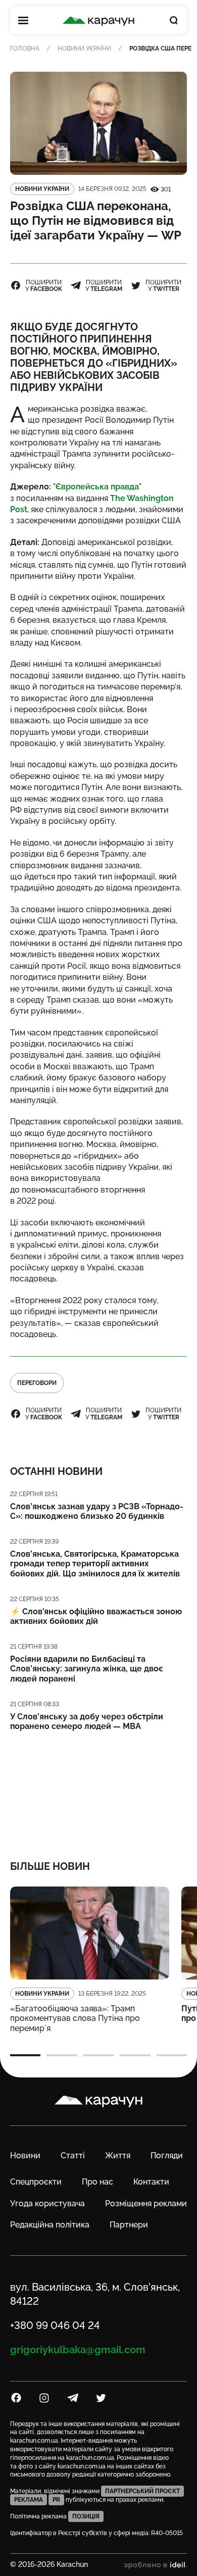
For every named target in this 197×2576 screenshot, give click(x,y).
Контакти (151, 2182)
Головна (25, 48)
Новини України (84, 48)
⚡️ (96, 1616)
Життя (118, 2156)
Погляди (167, 2156)
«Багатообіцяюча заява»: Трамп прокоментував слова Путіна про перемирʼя (75, 2018)
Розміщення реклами (146, 2203)
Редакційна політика (50, 2225)
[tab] (25, 2055)
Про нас (97, 2182)
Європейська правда (97, 487)
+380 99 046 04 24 (55, 2325)
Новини (25, 2156)
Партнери (129, 2225)
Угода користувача (47, 2203)
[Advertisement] (99, 1789)
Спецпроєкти (36, 2182)
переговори (37, 1383)
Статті (73, 2156)
